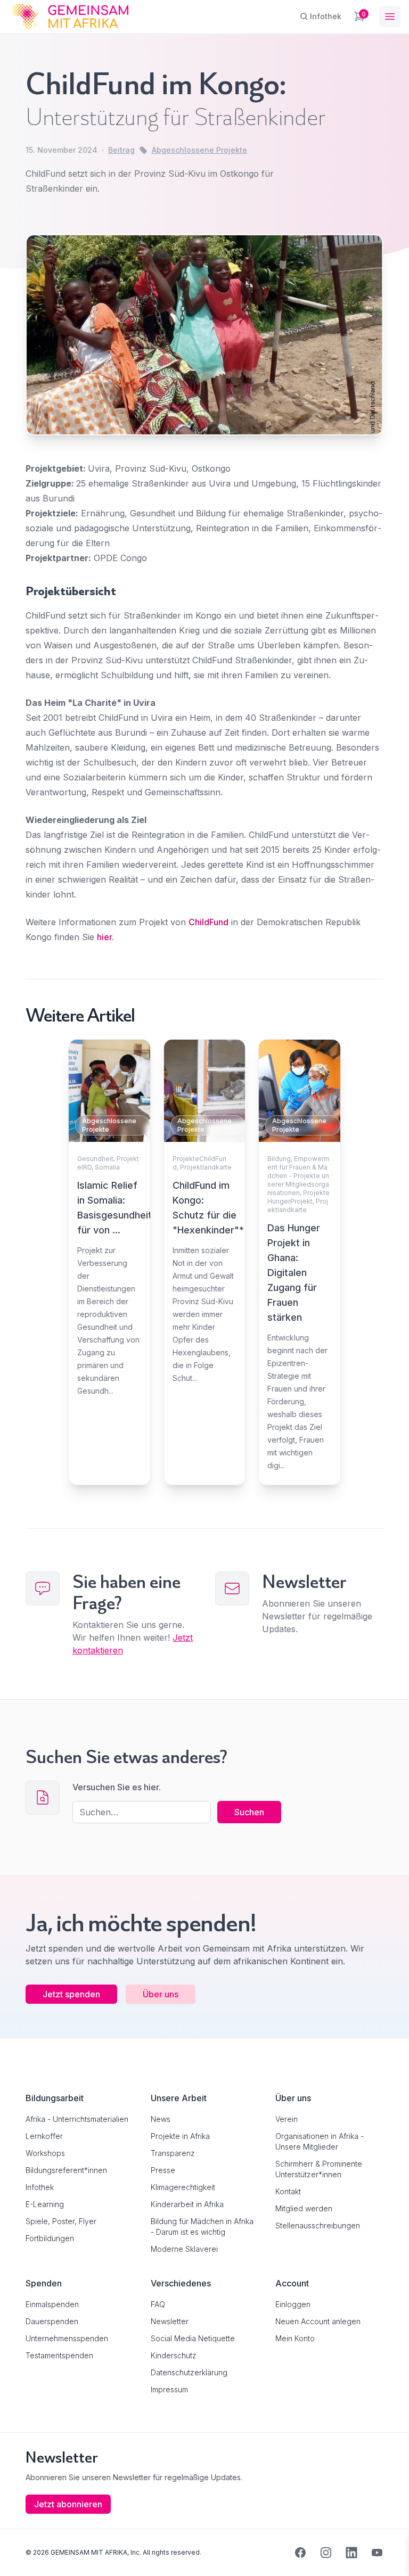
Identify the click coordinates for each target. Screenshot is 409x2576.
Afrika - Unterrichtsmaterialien (77, 2119)
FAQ (158, 2304)
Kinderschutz (174, 2355)
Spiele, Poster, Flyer (61, 2221)
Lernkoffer (44, 2136)
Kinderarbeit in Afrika (187, 2204)
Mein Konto (295, 2338)
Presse (163, 2170)
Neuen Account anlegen (318, 2321)
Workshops (45, 2153)
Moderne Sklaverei (184, 2249)
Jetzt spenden (71, 1994)
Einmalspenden (52, 2304)
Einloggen (293, 2304)
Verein (287, 2119)
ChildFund (208, 922)
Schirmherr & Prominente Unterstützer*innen (319, 2169)
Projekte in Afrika (180, 2136)
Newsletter (170, 2321)
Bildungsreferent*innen (66, 2170)
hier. (105, 937)
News (161, 2119)
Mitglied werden (304, 2208)
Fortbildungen (50, 2238)
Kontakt (288, 2191)
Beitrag (121, 150)
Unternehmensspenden (67, 2338)
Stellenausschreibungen (318, 2225)
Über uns (161, 1994)
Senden (204, 1488)
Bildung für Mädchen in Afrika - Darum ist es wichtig (202, 2227)
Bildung (279, 1159)
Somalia (107, 1167)
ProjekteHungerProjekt (298, 1197)
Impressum (169, 2389)
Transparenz (173, 2153)
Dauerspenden (52, 2321)
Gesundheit (95, 1159)
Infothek (40, 2187)
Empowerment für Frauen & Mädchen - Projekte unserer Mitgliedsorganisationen (298, 1176)
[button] (23, 2553)
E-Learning (45, 2204)
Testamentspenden (59, 2355)
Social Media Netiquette (193, 2338)
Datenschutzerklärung (189, 2372)
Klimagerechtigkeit (183, 2187)
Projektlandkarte (206, 1167)
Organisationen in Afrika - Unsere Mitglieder (320, 2141)
